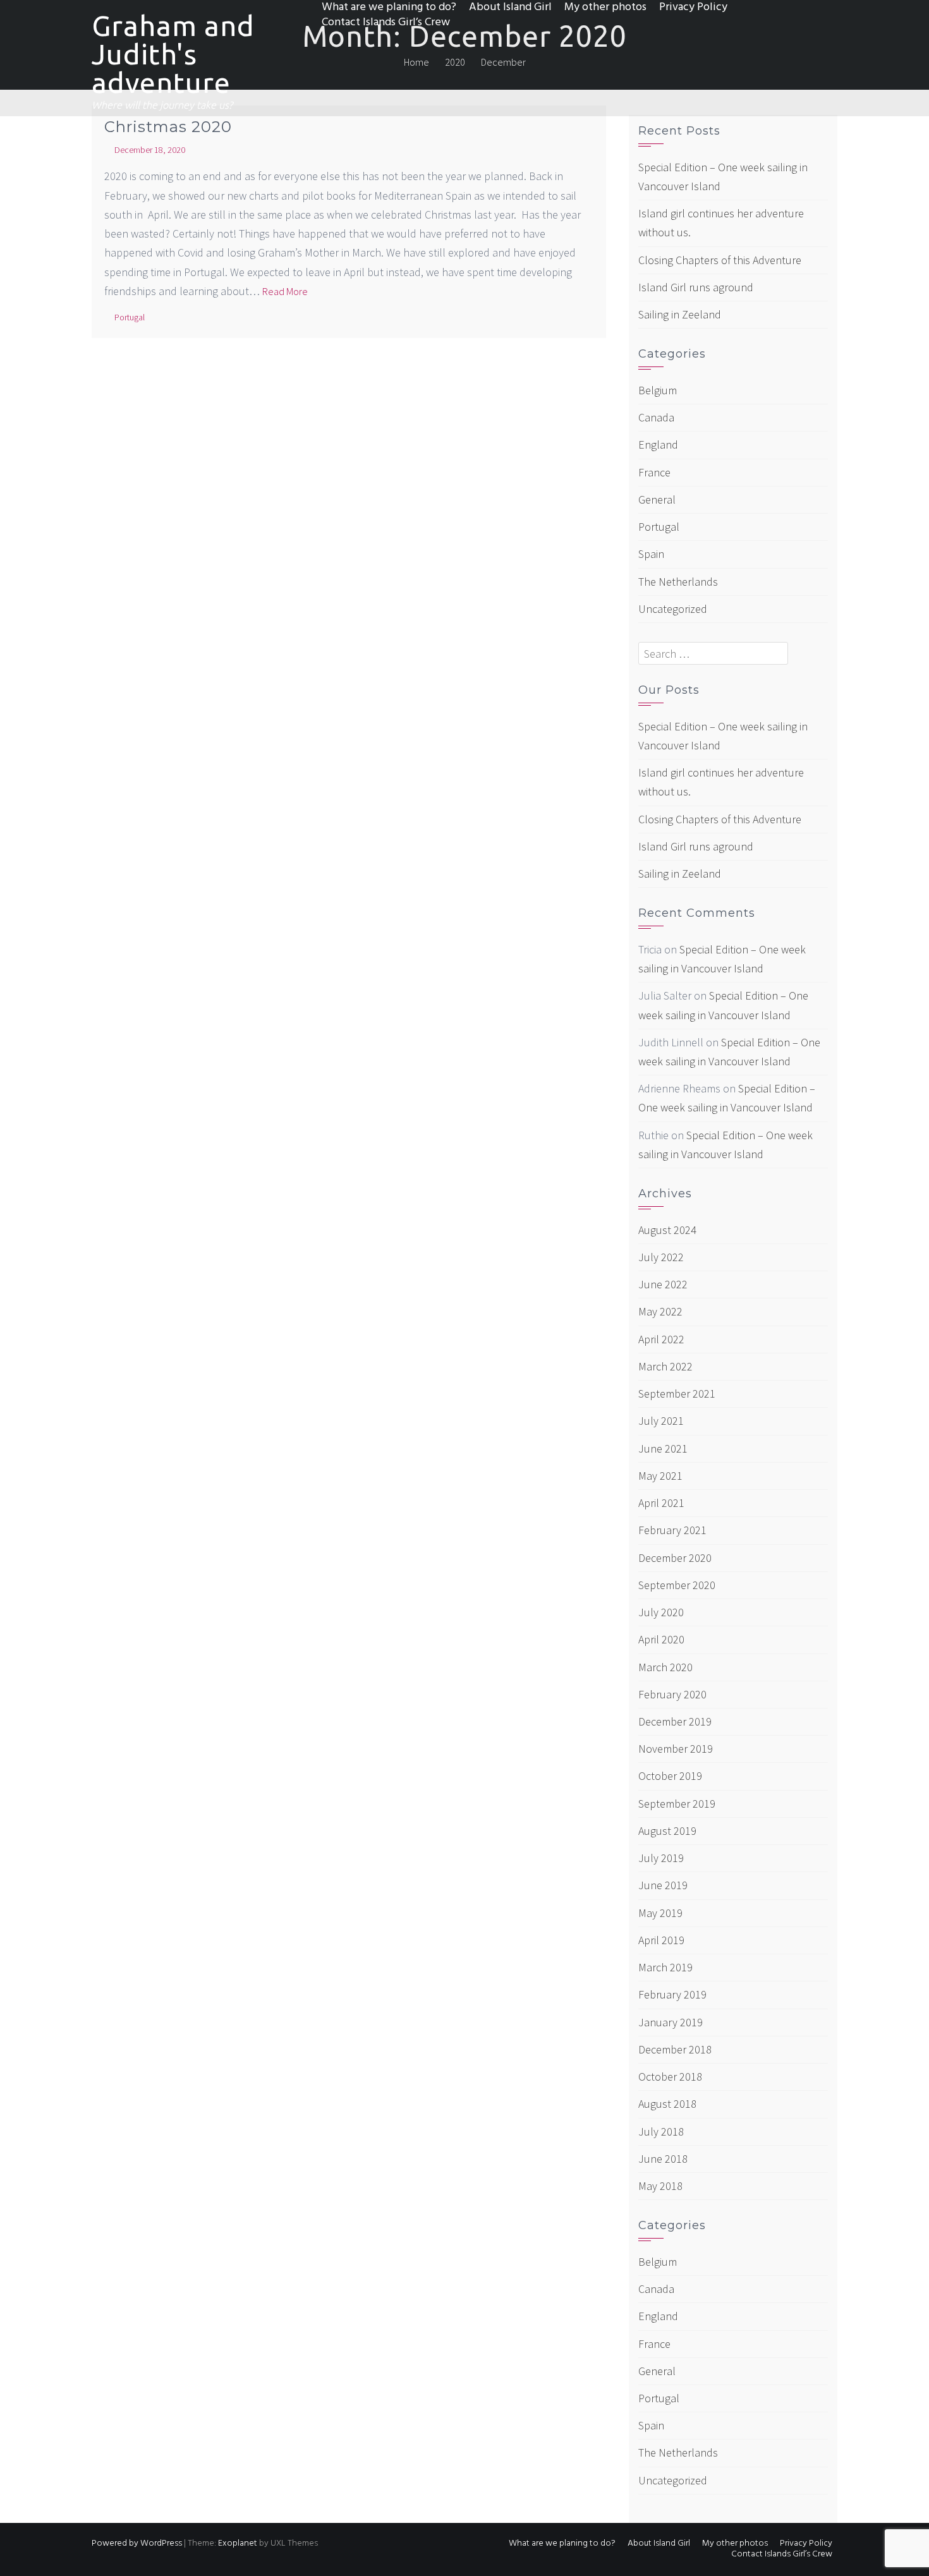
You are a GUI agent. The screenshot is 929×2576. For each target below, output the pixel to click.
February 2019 (672, 1994)
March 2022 (665, 1366)
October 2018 (670, 2077)
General (657, 499)
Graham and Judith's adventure (173, 54)
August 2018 (667, 2104)
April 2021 (661, 1503)
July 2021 (661, 1421)
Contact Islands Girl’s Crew (386, 23)
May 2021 (660, 1476)
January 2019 (671, 2022)
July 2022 (661, 1257)
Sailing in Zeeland (680, 314)
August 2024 (667, 1230)
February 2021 (672, 1530)
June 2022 (663, 1284)
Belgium (658, 390)
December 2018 (675, 2049)
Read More (285, 291)
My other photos (605, 8)
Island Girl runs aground (696, 287)
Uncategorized (673, 609)
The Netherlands (678, 582)
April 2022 (661, 1339)
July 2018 (661, 2132)
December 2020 (675, 1558)
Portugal (130, 317)
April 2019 (661, 1940)
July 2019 (661, 1858)
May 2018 (660, 2186)
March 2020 (665, 1667)
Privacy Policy (693, 8)
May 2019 (660, 1913)
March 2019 (665, 1967)
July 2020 (661, 1612)
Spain (651, 554)
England (658, 444)
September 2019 (677, 1804)
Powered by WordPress (137, 2543)
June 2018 (663, 2159)
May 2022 (660, 1311)
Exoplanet (238, 2543)
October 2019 (670, 1776)
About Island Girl (510, 8)
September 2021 (677, 1394)
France (654, 472)
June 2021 (663, 1448)
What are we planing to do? (389, 8)
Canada (656, 417)
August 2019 (667, 1831)
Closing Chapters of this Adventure (720, 260)
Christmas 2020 (168, 127)
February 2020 (672, 1694)
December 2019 (675, 1721)
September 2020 (677, 1585)
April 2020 (661, 1639)
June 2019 (663, 1885)
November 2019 (676, 1749)
